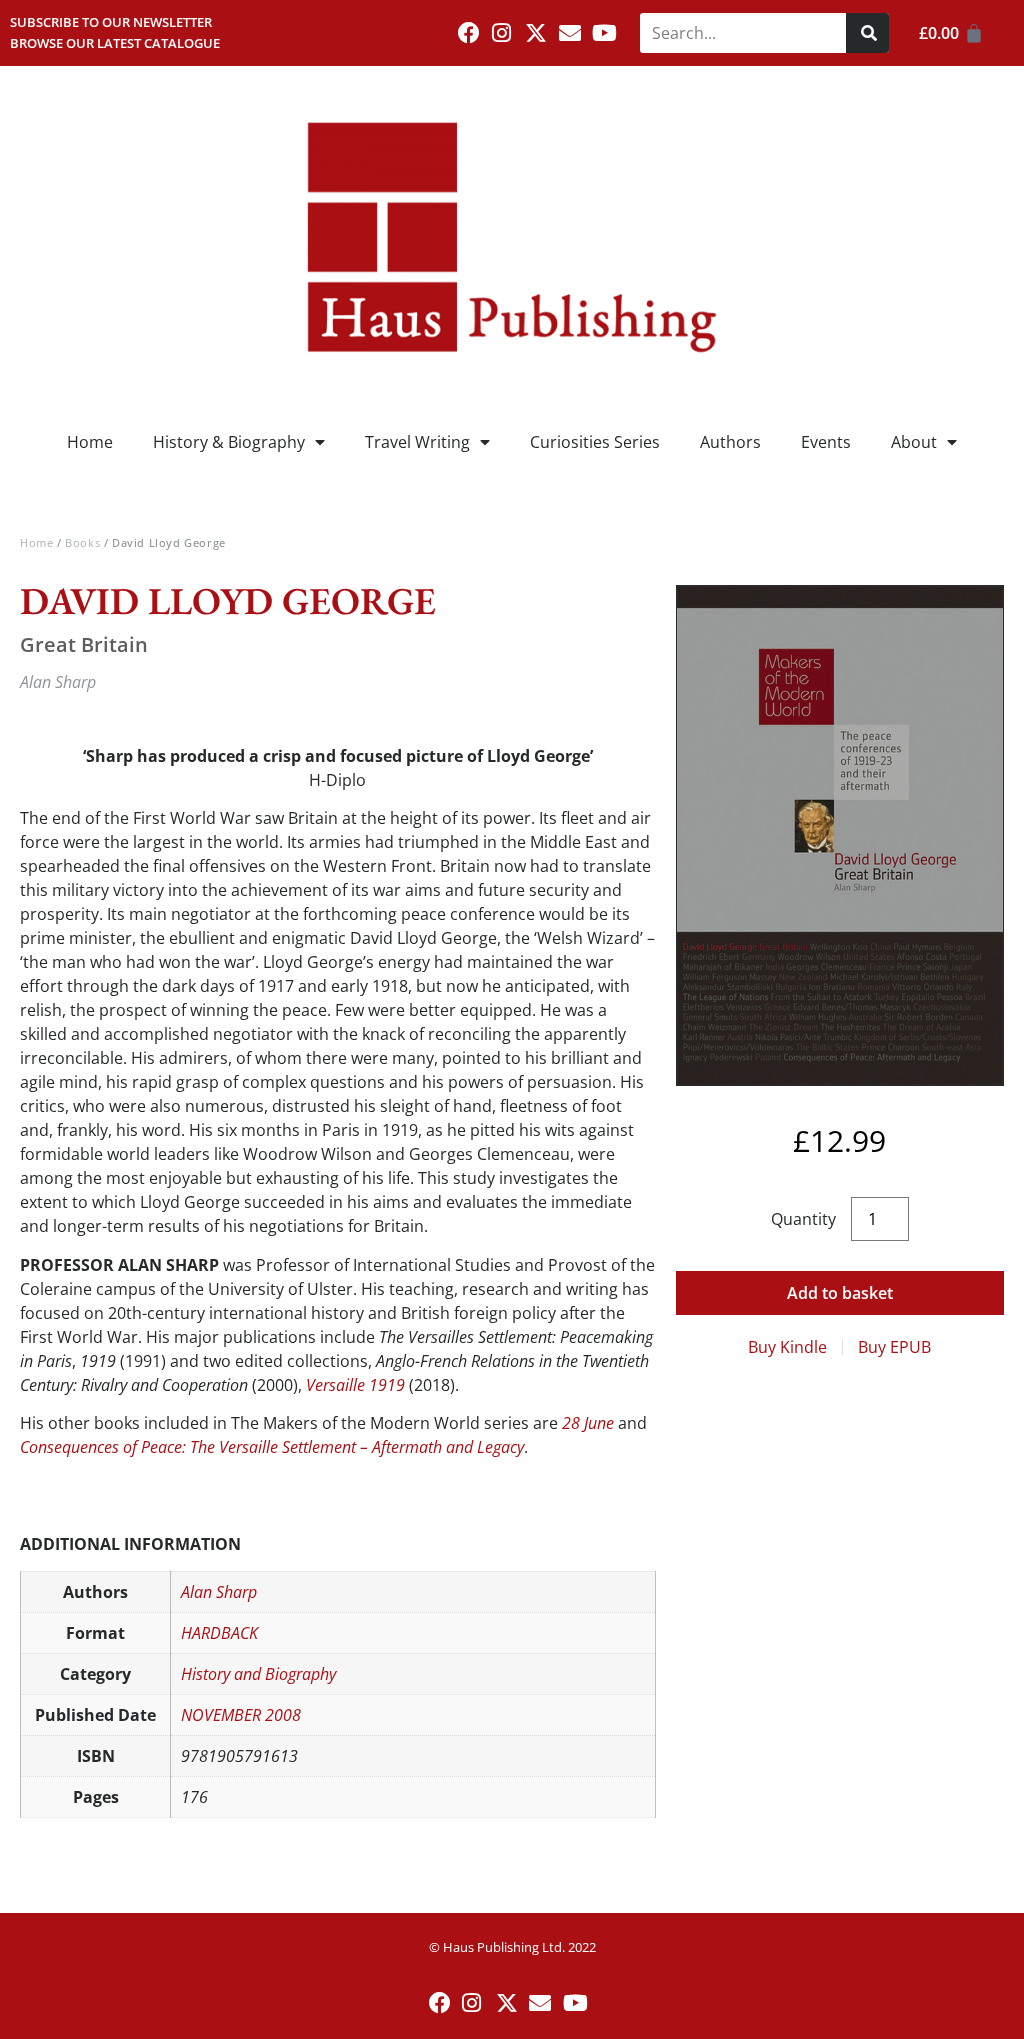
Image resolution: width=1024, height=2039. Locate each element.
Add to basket (840, 1293)
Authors (730, 442)
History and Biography (258, 1674)
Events (826, 442)
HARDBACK (219, 1633)
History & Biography (229, 442)
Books (82, 542)
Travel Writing (417, 442)
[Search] (867, 33)
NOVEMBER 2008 (241, 1715)
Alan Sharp (219, 1592)
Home (90, 442)
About (914, 442)
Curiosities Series (595, 442)
